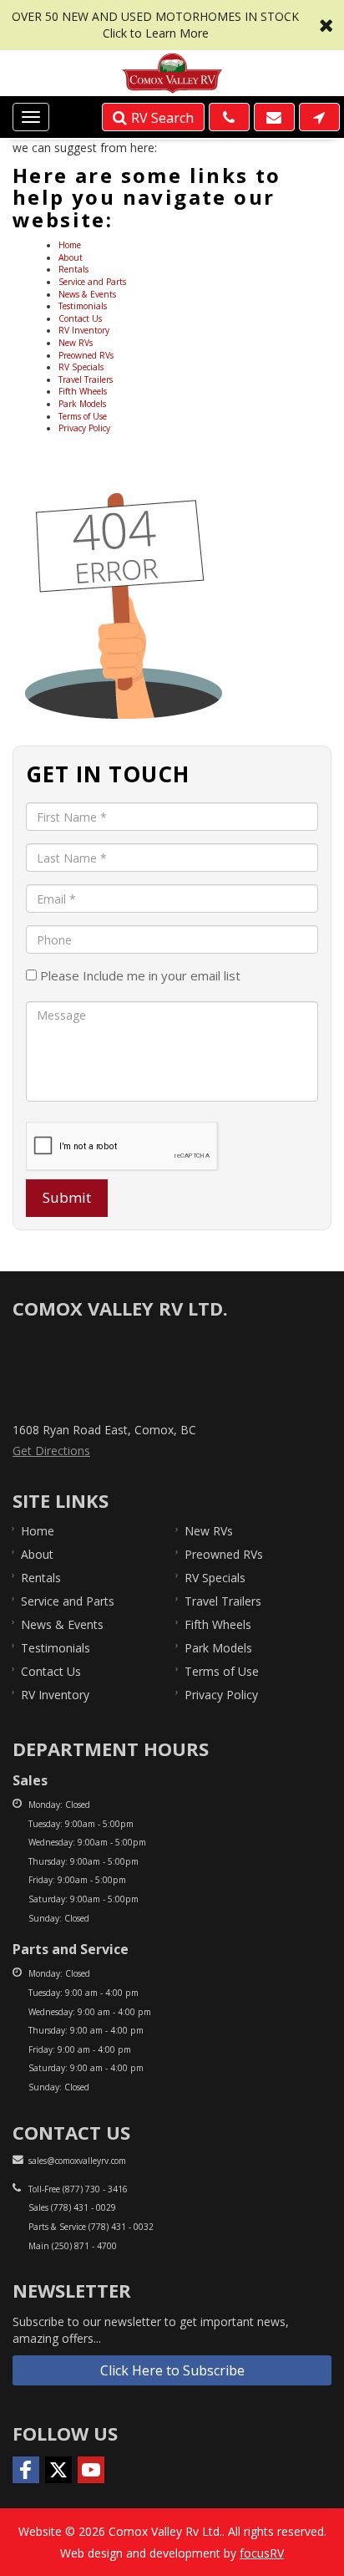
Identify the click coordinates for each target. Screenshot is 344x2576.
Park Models (82, 404)
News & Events (87, 294)
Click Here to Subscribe (172, 2370)
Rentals (73, 269)
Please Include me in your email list (139, 975)
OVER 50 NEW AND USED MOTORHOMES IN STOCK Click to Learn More (172, 25)
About (71, 257)
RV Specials (81, 367)
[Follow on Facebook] (26, 2470)
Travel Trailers (86, 379)
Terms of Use (83, 416)
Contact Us (80, 318)
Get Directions (51, 1451)
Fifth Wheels (83, 391)
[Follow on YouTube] (91, 2470)
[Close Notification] (326, 25)
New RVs (76, 343)
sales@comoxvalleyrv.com (77, 2161)
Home (70, 245)
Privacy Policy (84, 428)
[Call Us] (229, 117)
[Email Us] (274, 117)
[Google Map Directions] (319, 117)
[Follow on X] (58, 2470)
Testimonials (83, 306)
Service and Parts (92, 282)
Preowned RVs (86, 355)
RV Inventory (84, 330)
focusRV (262, 2553)
